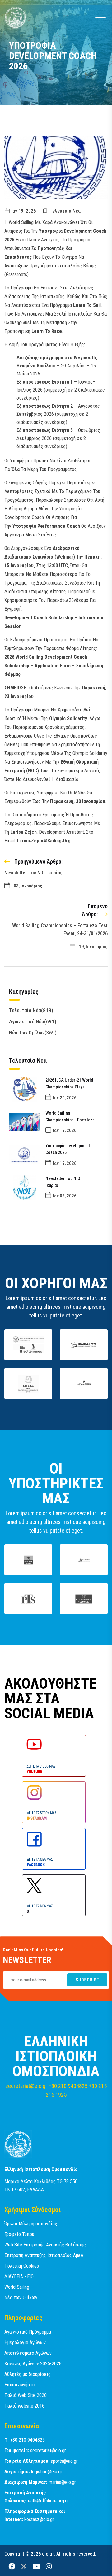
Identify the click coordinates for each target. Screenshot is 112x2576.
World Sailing (17, 2287)
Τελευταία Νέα (65, 211)
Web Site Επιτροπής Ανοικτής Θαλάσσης (45, 2245)
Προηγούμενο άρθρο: (38, 862)
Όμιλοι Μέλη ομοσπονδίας (31, 2224)
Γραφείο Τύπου (19, 2234)
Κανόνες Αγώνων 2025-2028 (33, 2364)
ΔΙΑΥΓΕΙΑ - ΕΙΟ (19, 2276)
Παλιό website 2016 (24, 2406)
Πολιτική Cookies (22, 2266)
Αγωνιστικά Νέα (33, 1021)
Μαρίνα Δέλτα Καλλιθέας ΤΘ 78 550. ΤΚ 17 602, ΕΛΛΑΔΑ (41, 2186)
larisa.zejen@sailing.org (44, 841)
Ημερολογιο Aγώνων (25, 2343)
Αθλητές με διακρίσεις (28, 2374)
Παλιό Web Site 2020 (26, 2395)
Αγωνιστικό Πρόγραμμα (28, 2332)
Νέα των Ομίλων (33, 1033)
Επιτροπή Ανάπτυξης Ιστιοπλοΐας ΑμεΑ (44, 2255)
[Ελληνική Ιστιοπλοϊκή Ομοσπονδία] (18, 2144)
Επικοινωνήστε (20, 2385)
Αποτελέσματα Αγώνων (28, 2353)
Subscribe (87, 1980)
